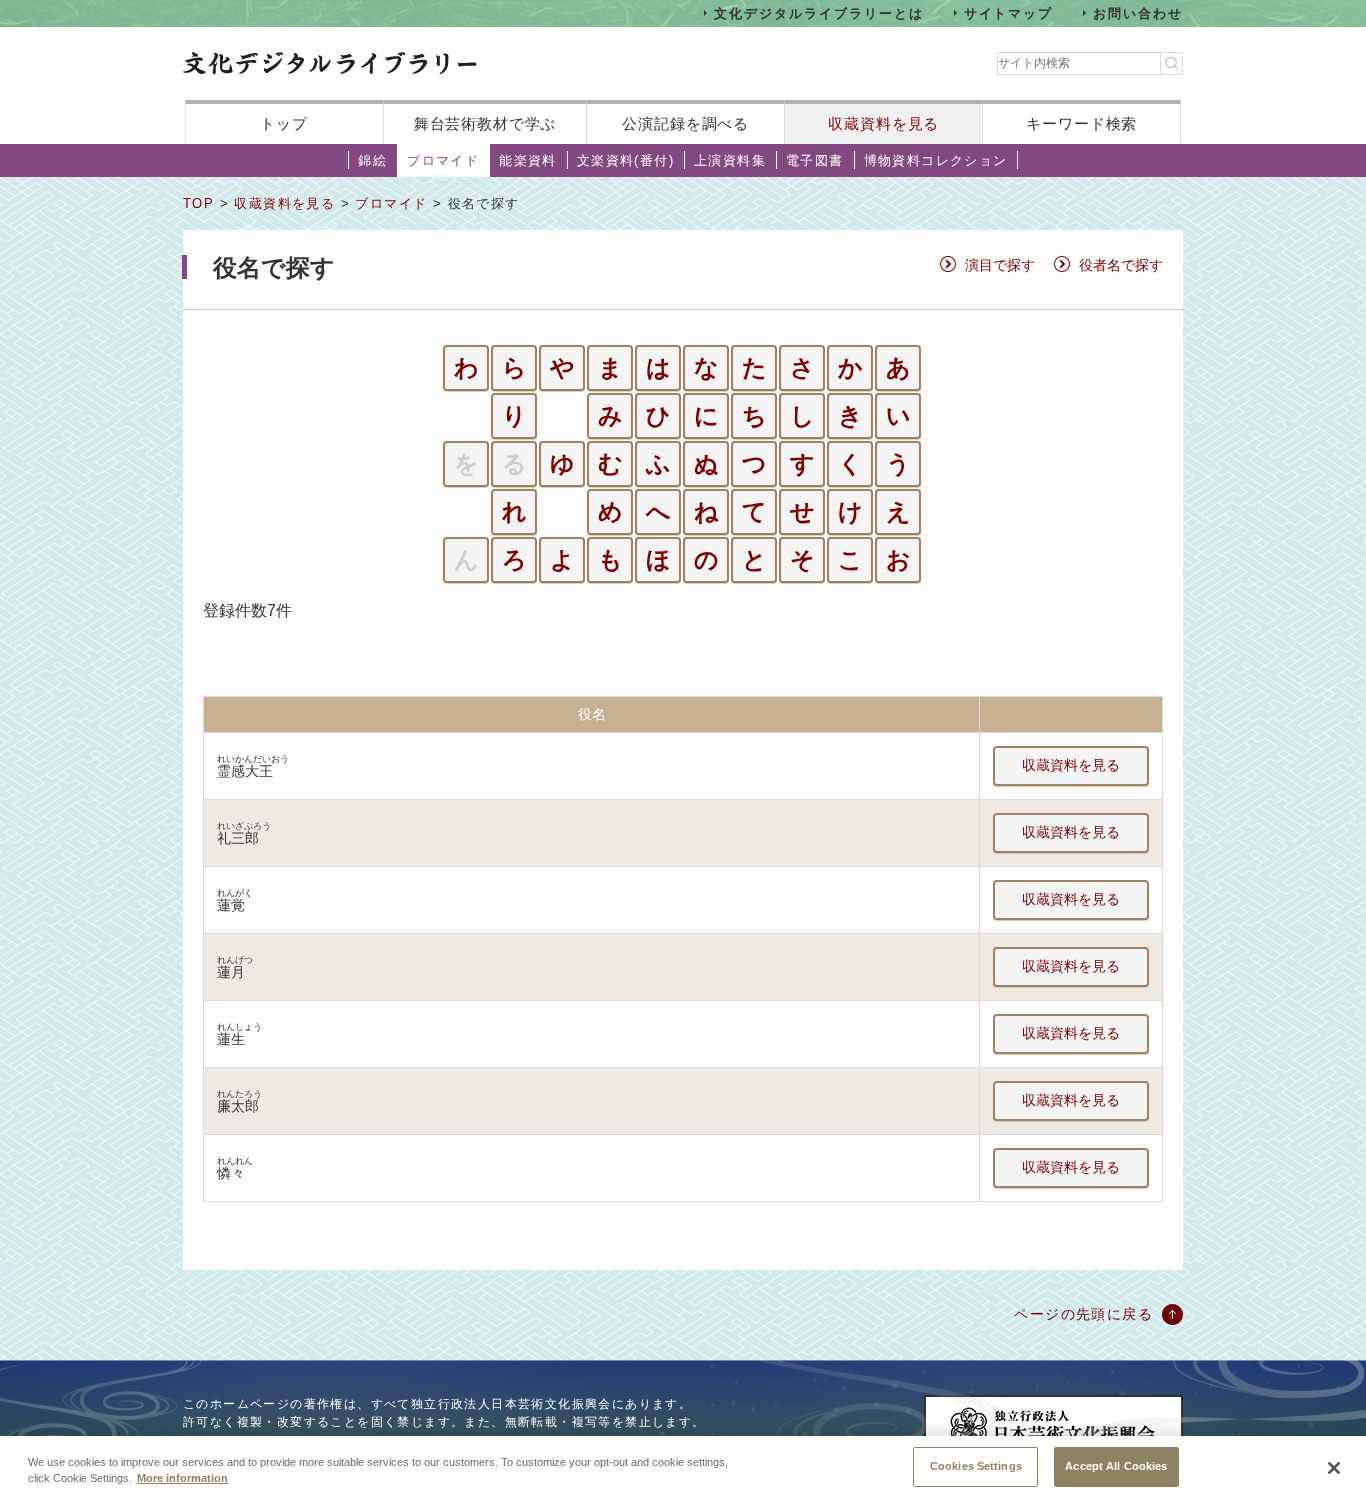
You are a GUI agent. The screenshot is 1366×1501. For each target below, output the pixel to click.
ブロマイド (443, 160)
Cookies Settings (976, 1466)
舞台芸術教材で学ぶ (485, 123)
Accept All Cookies (1116, 1466)
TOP (198, 203)
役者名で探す (1121, 265)
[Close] (1334, 1468)
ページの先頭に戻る (1083, 1314)
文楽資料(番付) (625, 160)
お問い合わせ (1138, 12)
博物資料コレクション (936, 160)
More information (182, 1479)
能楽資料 (528, 160)
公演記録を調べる (685, 123)
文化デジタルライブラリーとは (818, 12)
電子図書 (815, 160)
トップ (284, 123)
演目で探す (1000, 265)
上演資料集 (730, 160)
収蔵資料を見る (883, 123)
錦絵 (372, 160)
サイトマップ (1009, 12)
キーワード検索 (1081, 123)
